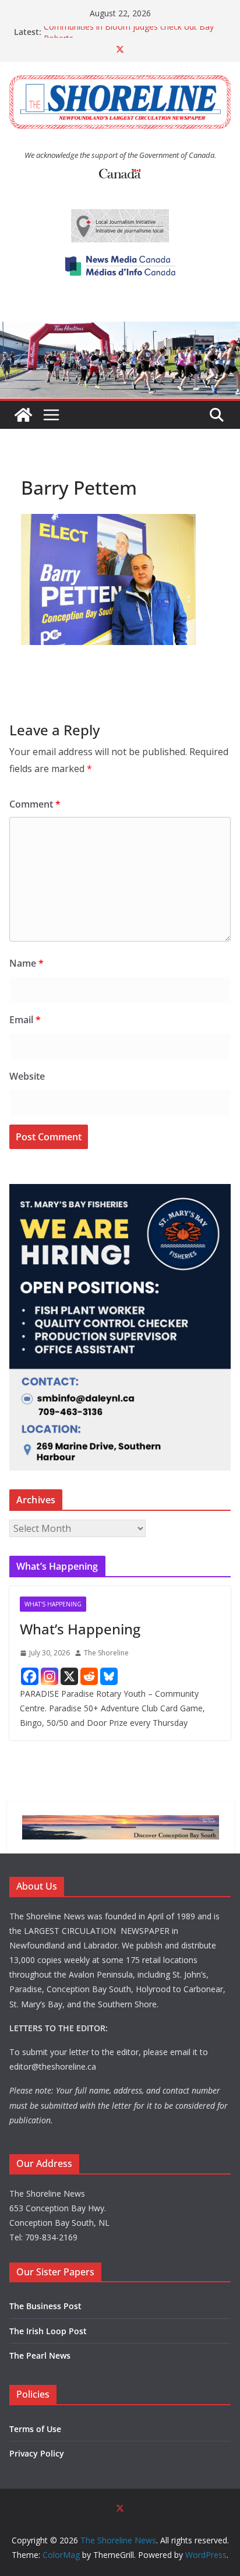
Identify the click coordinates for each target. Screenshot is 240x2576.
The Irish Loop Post (48, 2331)
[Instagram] (50, 1676)
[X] (69, 1676)
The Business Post (45, 2306)
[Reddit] (89, 1676)
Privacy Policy (37, 2453)
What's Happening (53, 1604)
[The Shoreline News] (120, 330)
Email (25, 1020)
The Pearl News (40, 2355)
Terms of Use (35, 2429)
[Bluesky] (109, 1676)
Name (27, 963)
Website (27, 1076)
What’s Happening (80, 1629)
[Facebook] (30, 1676)
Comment (35, 804)
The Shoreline (106, 1653)
